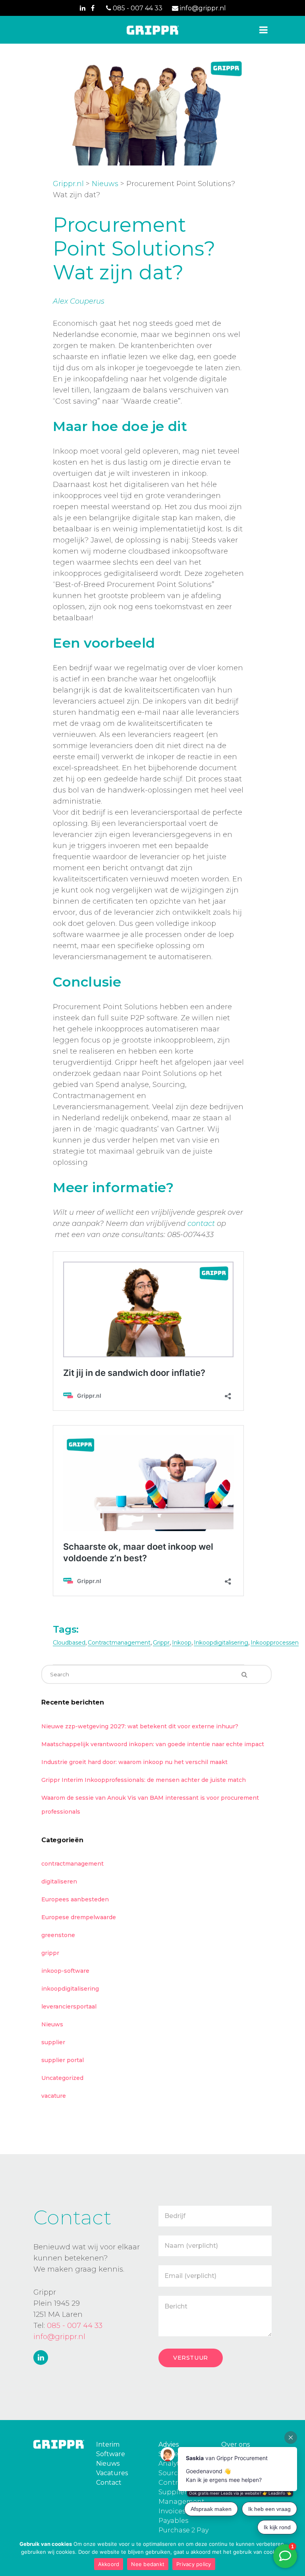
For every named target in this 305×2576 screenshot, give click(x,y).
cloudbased (69, 1643)
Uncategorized (62, 2078)
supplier (53, 2042)
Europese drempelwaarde (79, 1917)
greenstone (58, 1935)
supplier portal (63, 2060)
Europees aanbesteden (75, 1899)
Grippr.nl (68, 184)
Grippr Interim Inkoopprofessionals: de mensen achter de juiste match (144, 1780)
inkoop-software (65, 1971)
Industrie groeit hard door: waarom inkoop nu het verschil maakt (134, 1762)
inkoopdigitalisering (221, 1643)
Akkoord (109, 2564)
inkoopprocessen (275, 1643)
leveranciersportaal (69, 2007)
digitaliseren (59, 1881)
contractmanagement (119, 1643)
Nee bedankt (148, 2564)
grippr (161, 1643)
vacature (54, 2096)
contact (201, 1224)
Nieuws (105, 184)
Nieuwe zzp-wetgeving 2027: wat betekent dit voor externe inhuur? (140, 1726)
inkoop (182, 1643)
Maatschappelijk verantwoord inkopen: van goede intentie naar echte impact (153, 1744)
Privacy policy (194, 2564)
